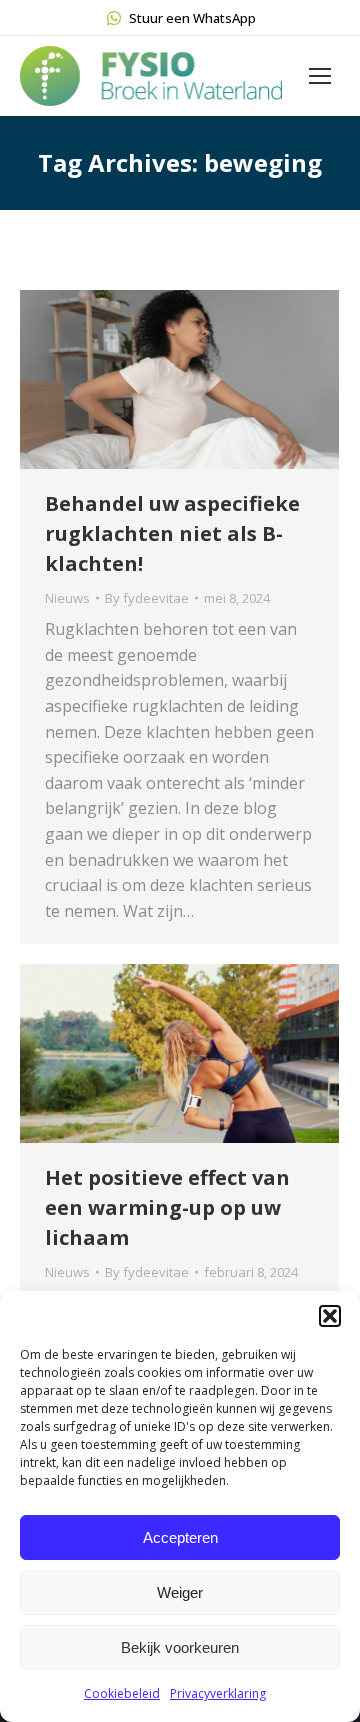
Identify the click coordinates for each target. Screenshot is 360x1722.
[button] (330, 1316)
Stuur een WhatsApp (192, 18)
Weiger (180, 1592)
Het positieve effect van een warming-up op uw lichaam (167, 1207)
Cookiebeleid (122, 1693)
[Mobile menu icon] (320, 76)
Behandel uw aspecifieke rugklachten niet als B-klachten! (172, 533)
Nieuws (67, 598)
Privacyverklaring (218, 1693)
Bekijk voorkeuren (180, 1647)
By (147, 598)
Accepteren (180, 1537)
